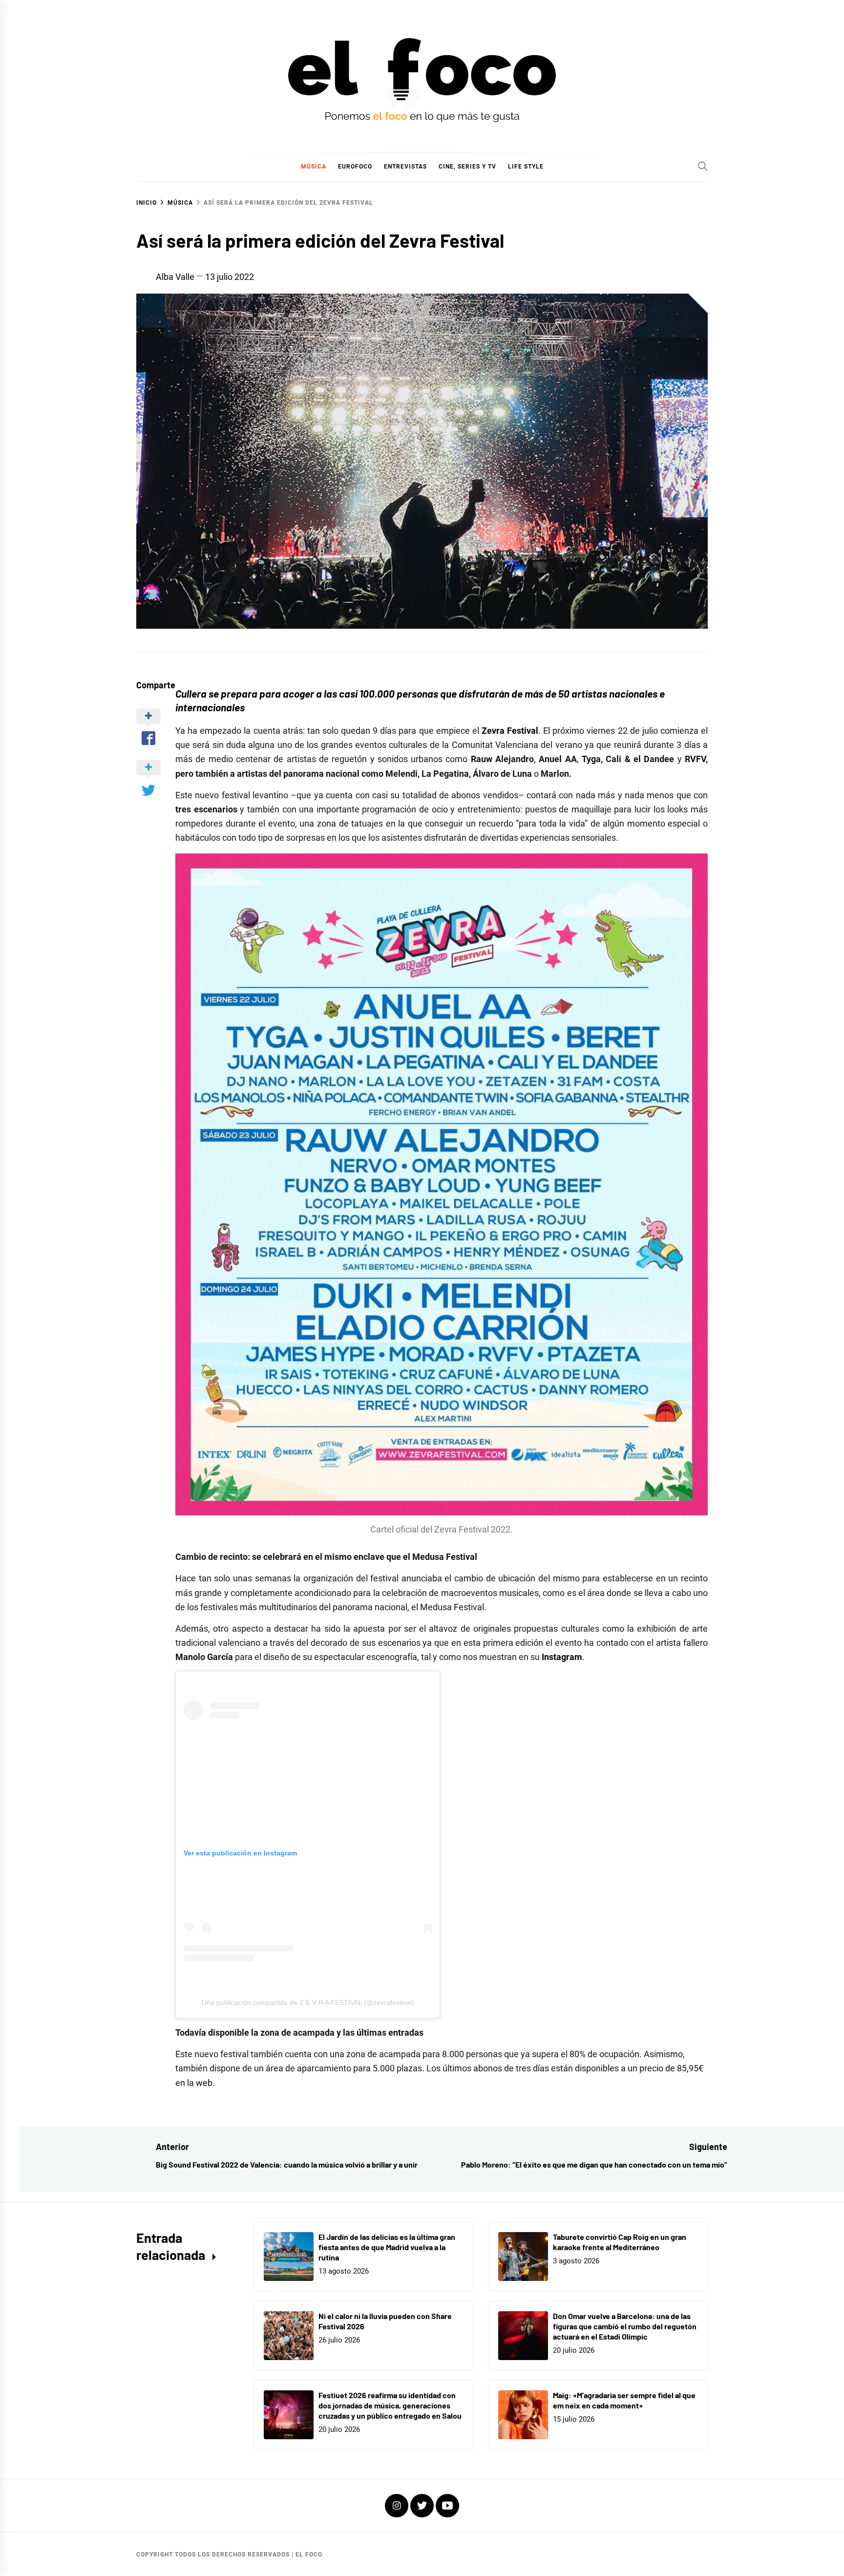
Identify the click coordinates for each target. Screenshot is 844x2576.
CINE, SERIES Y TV (467, 167)
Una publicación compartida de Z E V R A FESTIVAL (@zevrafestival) (308, 2002)
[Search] (703, 166)
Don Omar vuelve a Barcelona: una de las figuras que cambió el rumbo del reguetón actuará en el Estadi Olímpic (625, 2326)
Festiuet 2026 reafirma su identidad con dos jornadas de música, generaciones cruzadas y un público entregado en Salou (390, 2405)
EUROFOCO (355, 167)
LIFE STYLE (526, 167)
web (204, 2083)
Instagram (562, 1657)
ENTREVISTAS (405, 167)
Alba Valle (175, 277)
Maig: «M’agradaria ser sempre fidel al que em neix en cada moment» (624, 2400)
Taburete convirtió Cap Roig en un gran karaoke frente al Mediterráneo (620, 2242)
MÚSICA (314, 167)
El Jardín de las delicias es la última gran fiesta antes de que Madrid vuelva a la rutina (387, 2247)
